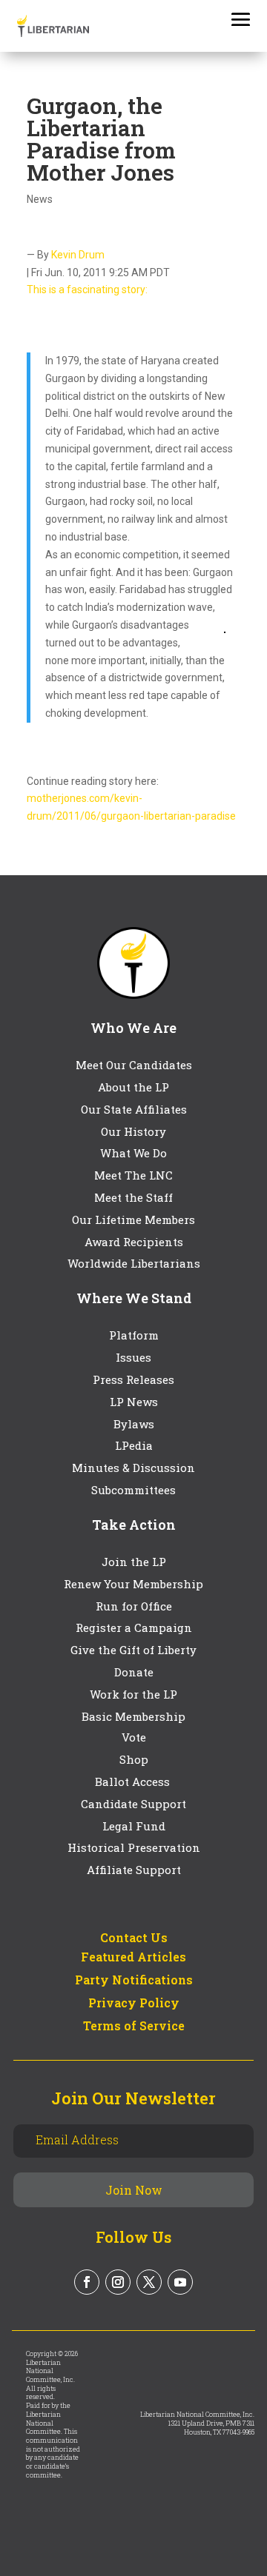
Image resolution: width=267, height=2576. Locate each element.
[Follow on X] (149, 2282)
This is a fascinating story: (87, 290)
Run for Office (134, 1606)
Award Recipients (134, 1242)
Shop (134, 1759)
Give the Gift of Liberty (133, 1650)
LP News (134, 1402)
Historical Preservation (134, 1847)
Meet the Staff (133, 1197)
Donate (134, 1672)
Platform (134, 1335)
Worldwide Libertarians (134, 1263)
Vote (134, 1737)
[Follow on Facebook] (87, 2282)
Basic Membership (133, 1716)
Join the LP (134, 1562)
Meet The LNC (133, 1175)
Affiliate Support (134, 1870)
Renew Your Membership (133, 1584)
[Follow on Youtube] (180, 2282)
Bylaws (134, 1424)
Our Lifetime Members (133, 1220)
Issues (133, 1357)
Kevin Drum (78, 255)
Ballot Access (134, 1782)
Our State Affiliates (134, 1109)
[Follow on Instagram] (118, 2282)
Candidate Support (133, 1804)
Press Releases (133, 1379)
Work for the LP (133, 1694)
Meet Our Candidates (134, 1065)
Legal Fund (134, 1826)
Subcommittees (133, 1490)
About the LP (133, 1087)
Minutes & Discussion (133, 1468)
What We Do (133, 1153)
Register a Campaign (134, 1627)
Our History (133, 1131)
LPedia (134, 1445)
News (40, 199)
